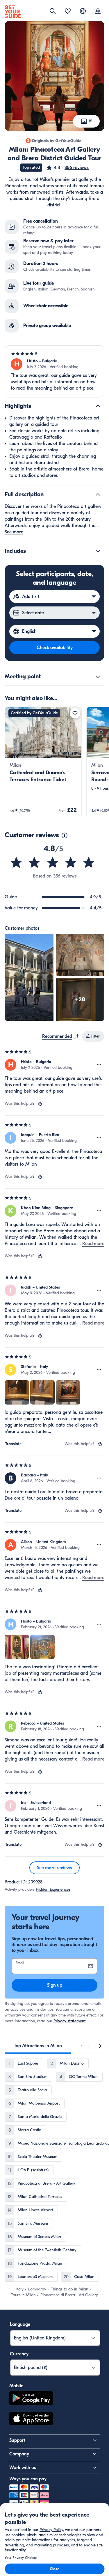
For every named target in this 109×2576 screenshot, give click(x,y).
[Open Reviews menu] (99, 1065)
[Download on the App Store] (31, 2419)
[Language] (83, 11)
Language (20, 2324)
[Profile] (98, 12)
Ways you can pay (28, 2479)
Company (19, 2454)
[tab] (38, 2046)
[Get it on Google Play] (31, 2399)
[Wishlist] (68, 12)
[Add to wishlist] (75, 713)
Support (17, 2440)
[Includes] (98, 551)
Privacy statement (70, 2021)
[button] (67, 168)
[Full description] (98, 495)
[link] (43, 762)
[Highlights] (98, 406)
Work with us (23, 2468)
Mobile (16, 2386)
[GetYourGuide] (13, 12)
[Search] (53, 11)
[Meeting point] (98, 677)
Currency (19, 2354)
